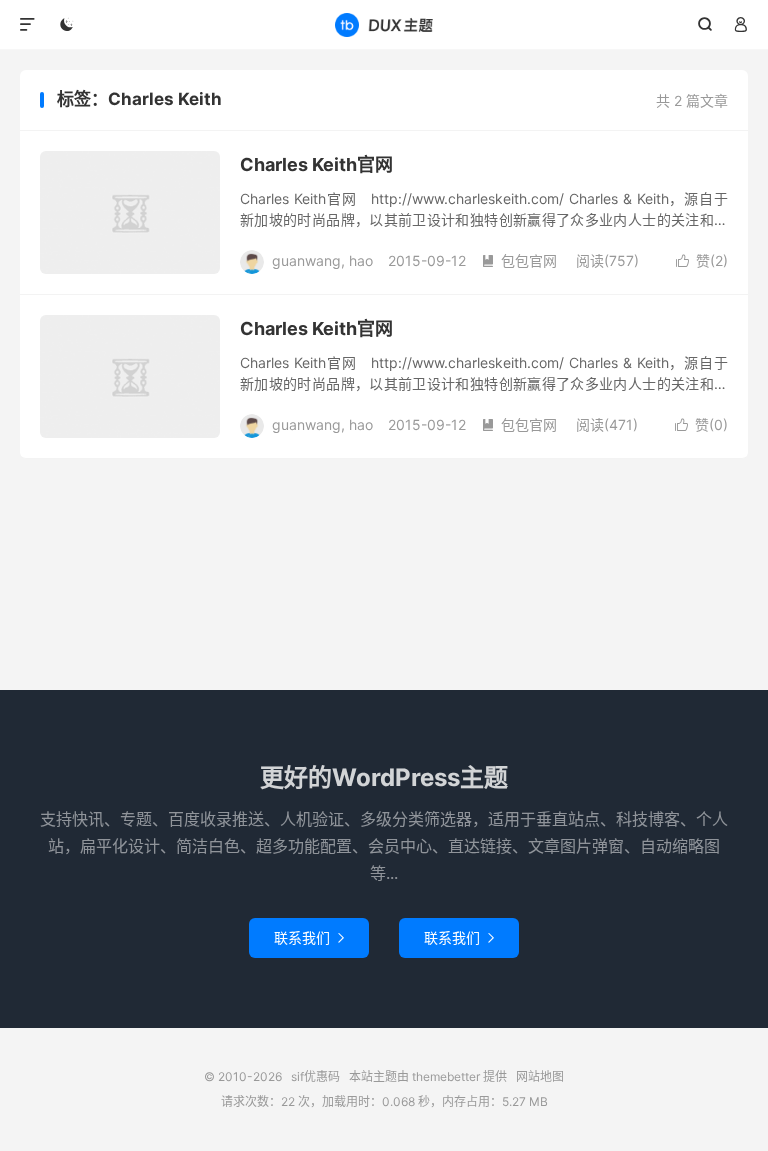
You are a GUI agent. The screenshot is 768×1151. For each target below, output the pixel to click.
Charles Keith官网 (316, 164)
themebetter (446, 1076)
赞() (702, 260)
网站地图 (540, 1076)
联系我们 (309, 937)
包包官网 (519, 260)
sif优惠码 (384, 25)
